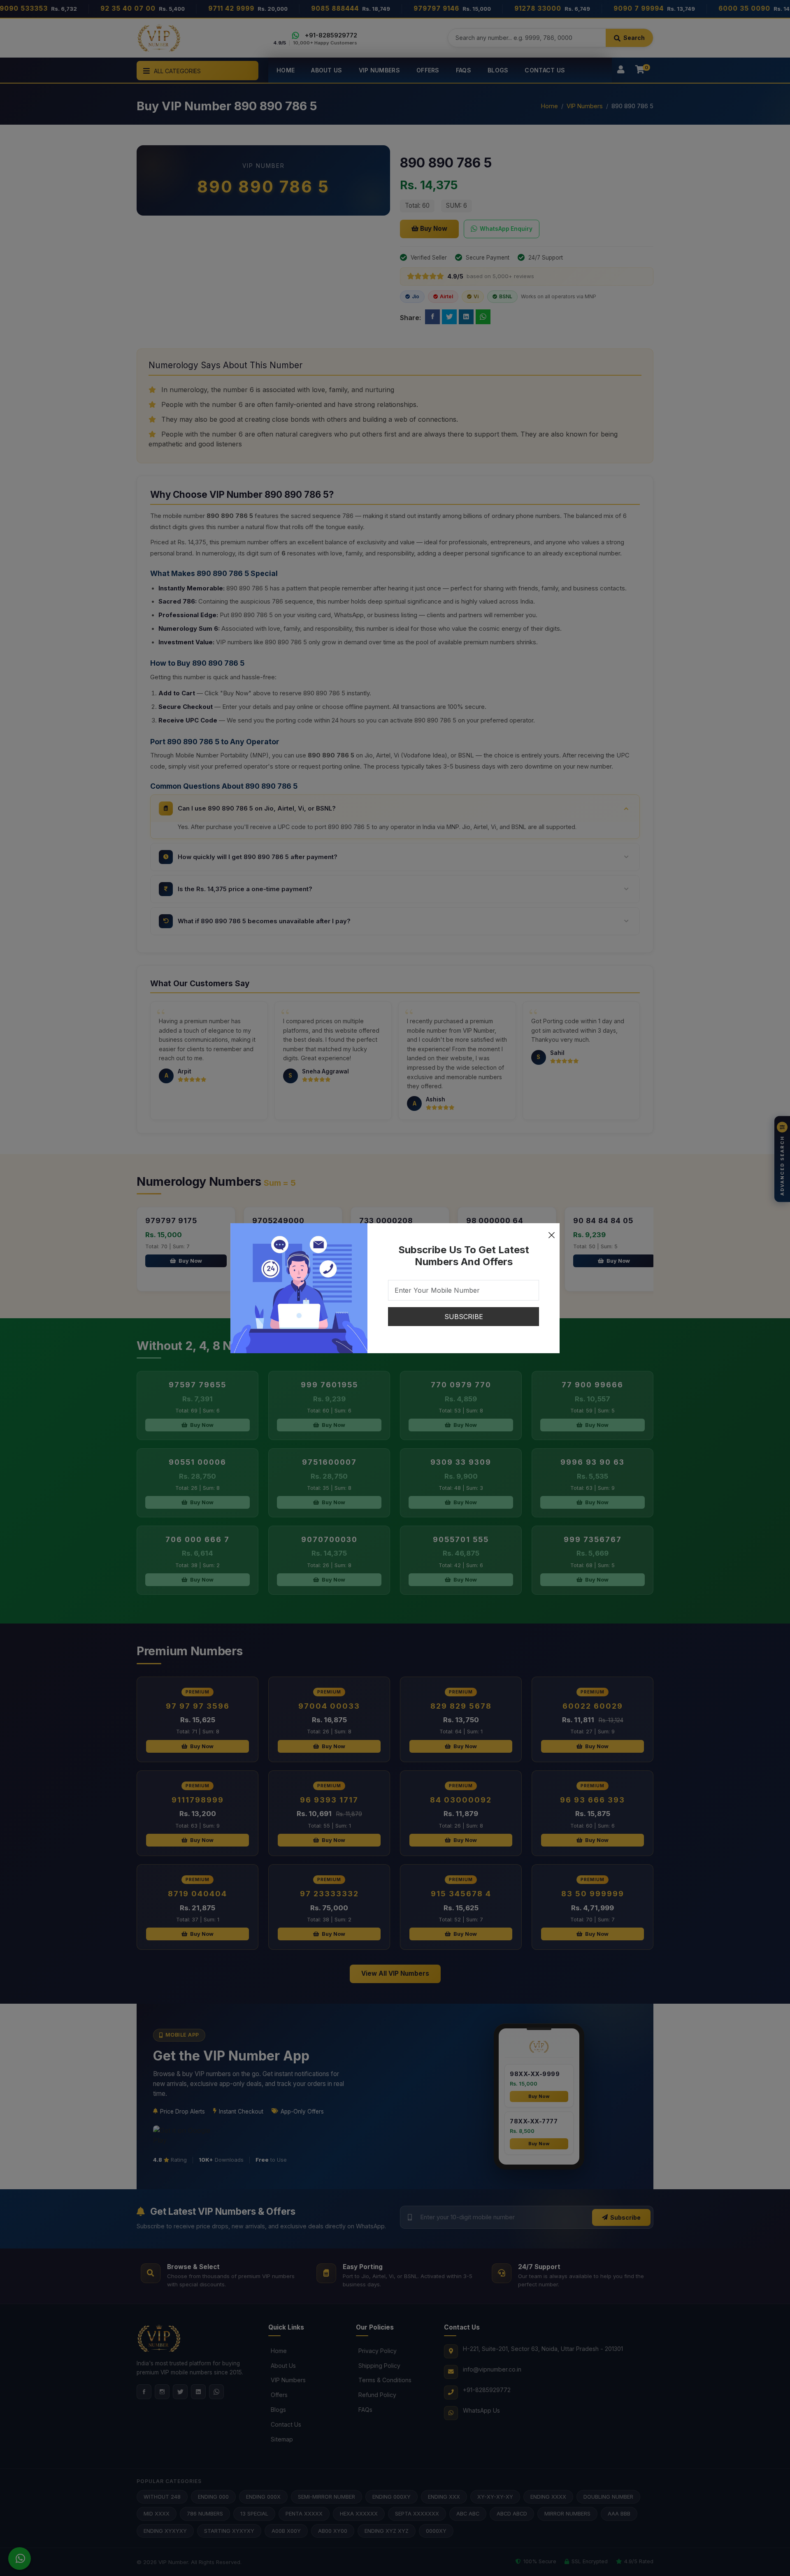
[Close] (551, 1231)
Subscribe (464, 1317)
